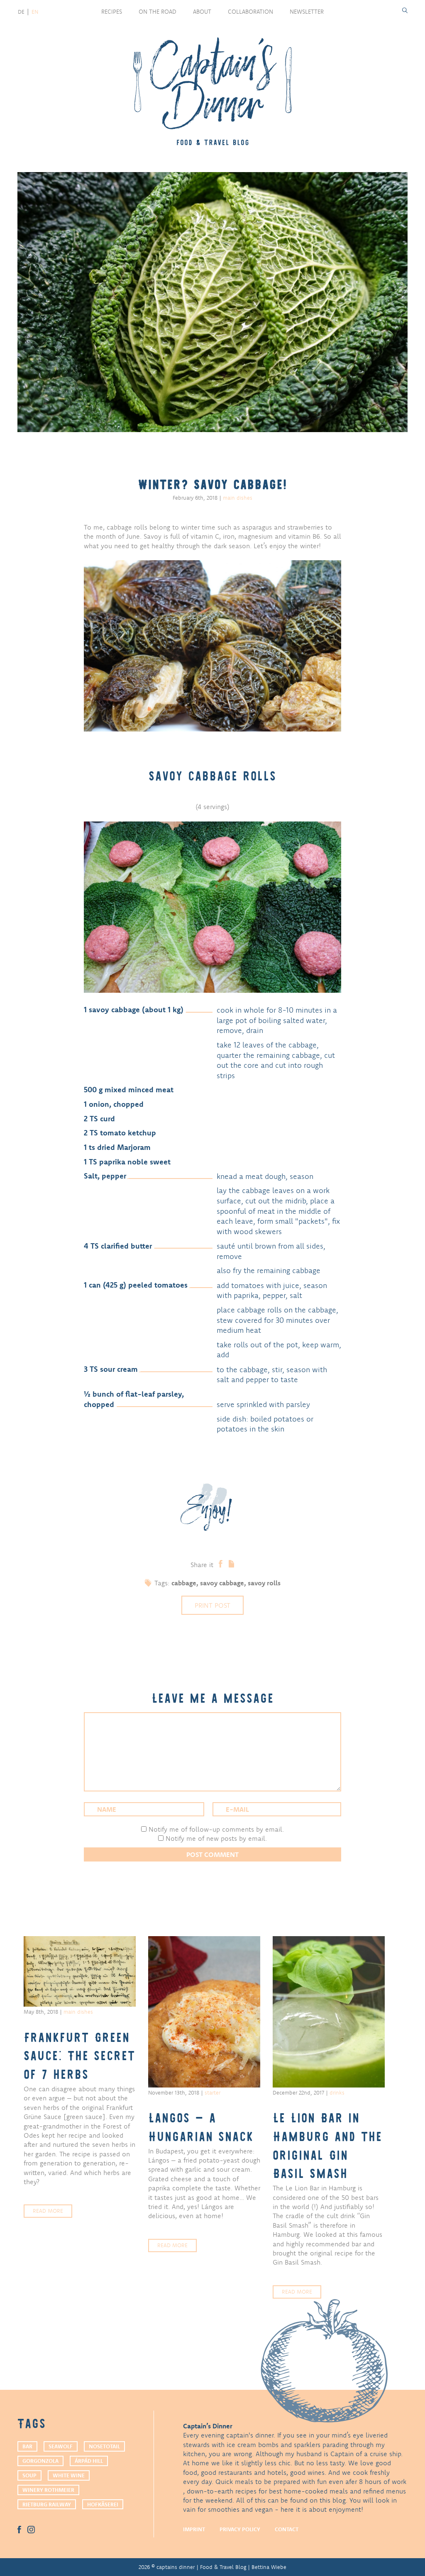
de (21, 12)
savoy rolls (264, 1583)
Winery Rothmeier (48, 2490)
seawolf (61, 2446)
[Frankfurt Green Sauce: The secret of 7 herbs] (80, 1971)
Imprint (194, 2529)
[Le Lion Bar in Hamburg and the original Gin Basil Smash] (329, 2012)
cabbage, (186, 1583)
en (35, 12)
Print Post (212, 1605)
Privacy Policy (240, 2529)
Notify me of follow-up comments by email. (216, 1829)
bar (27, 2446)
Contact (287, 2529)
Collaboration (250, 12)
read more (48, 2211)
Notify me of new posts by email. (216, 1838)
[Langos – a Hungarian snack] (204, 2012)
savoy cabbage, (224, 1583)
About (202, 12)
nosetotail (104, 2446)
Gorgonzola (40, 2461)
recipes (112, 12)
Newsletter (307, 12)
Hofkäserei (103, 2504)
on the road (158, 12)
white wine (69, 2475)
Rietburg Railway (47, 2504)
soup (29, 2475)
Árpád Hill (89, 2461)
